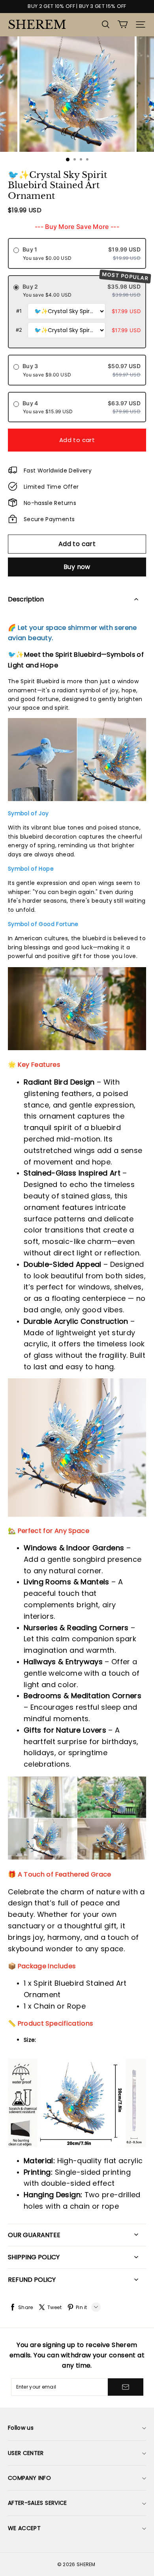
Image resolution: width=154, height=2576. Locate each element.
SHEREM (37, 25)
